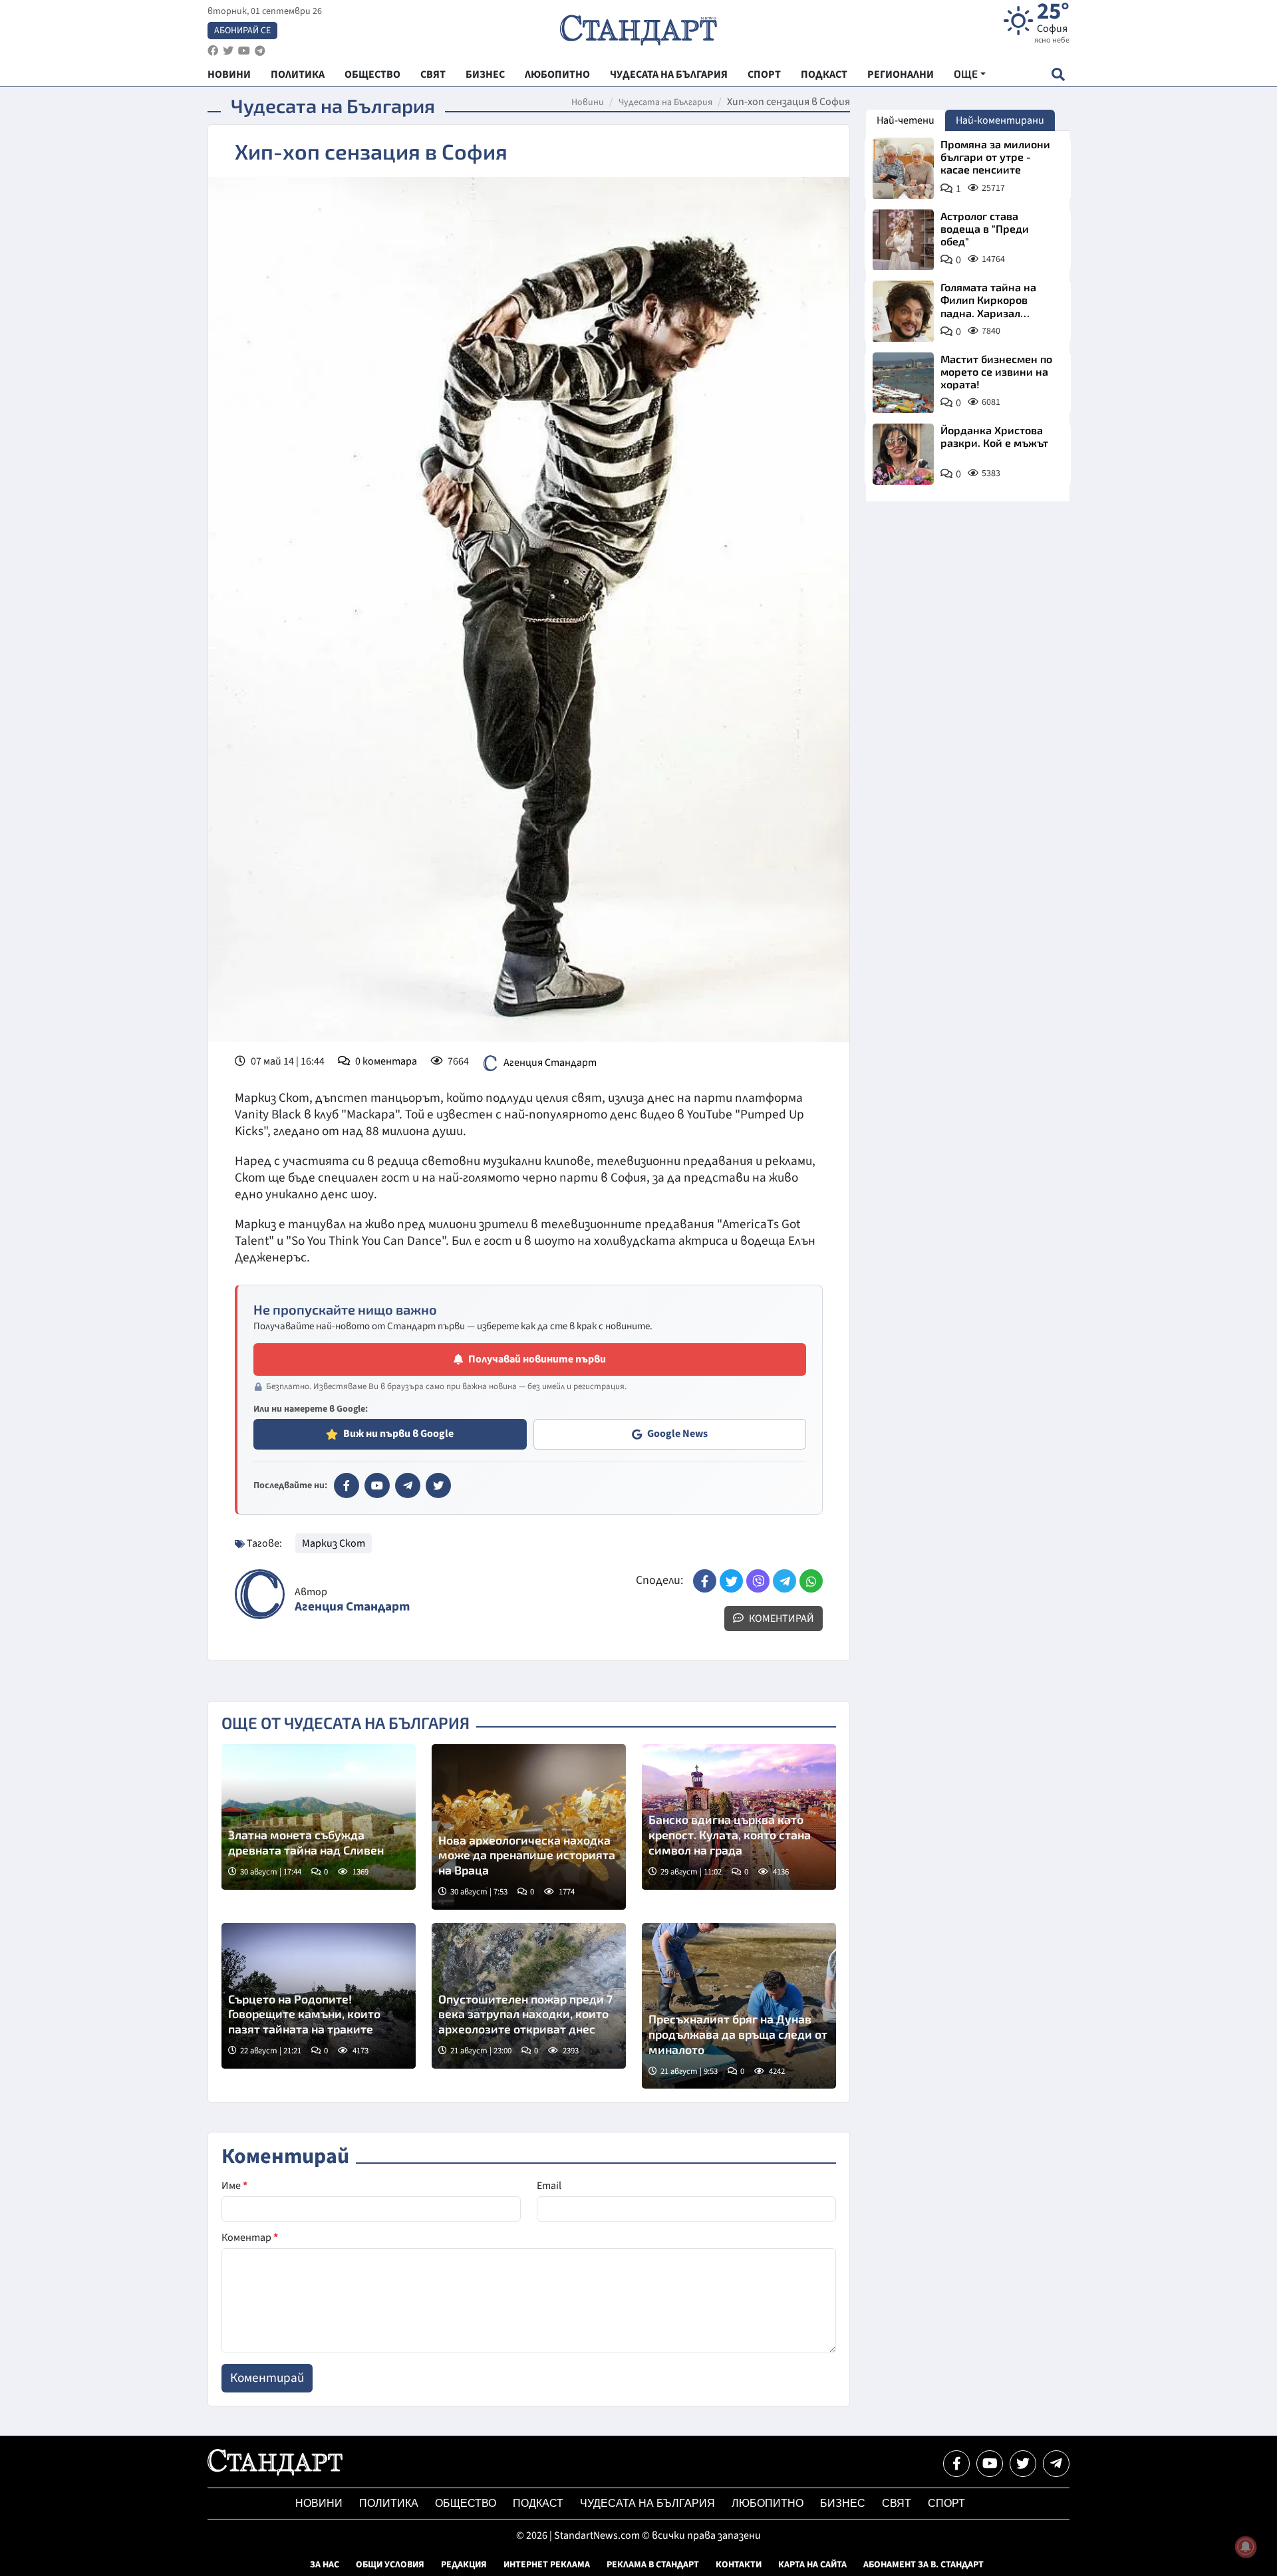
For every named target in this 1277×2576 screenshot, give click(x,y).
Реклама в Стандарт (653, 2565)
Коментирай (780, 1618)
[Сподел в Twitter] (731, 1581)
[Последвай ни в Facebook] (956, 2464)
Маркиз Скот (334, 1543)
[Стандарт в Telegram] (408, 1485)
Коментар (250, 2238)
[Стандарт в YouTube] (377, 1485)
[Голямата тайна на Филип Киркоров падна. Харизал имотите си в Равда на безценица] (903, 311)
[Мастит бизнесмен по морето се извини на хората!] (903, 383)
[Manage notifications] (1246, 2547)
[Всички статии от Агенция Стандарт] (260, 1594)
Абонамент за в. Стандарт (923, 2565)
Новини (588, 102)
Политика (389, 2503)
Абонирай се (242, 31)
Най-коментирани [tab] (1000, 120)
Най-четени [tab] (906, 120)
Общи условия (390, 2565)
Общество (466, 2503)
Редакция (464, 2565)
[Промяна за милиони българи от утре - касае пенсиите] (903, 168)
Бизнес (843, 2503)
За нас (325, 2565)
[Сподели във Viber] (758, 1581)
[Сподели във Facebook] (705, 1581)
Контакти (739, 2565)
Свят (897, 2503)
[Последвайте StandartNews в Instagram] (228, 51)
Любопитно (768, 2503)
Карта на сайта (812, 2565)
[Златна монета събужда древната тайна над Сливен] (319, 1817)
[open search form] (1058, 74)
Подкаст (538, 2503)
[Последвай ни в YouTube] (990, 2464)
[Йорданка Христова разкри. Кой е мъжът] (903, 454)
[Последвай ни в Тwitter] (1023, 2464)
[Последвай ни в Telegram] (1056, 2464)
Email (549, 2186)
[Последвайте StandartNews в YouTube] (244, 51)
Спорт (946, 2503)
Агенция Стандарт (550, 1063)
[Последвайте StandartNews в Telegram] (260, 51)
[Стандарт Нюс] (275, 2472)
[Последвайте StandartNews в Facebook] (213, 51)
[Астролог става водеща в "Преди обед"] (903, 240)
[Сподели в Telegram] (784, 1581)
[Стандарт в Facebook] (347, 1485)
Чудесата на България (665, 102)
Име (234, 2186)
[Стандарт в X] (438, 1485)
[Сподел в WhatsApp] (811, 1581)
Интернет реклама (547, 2565)
